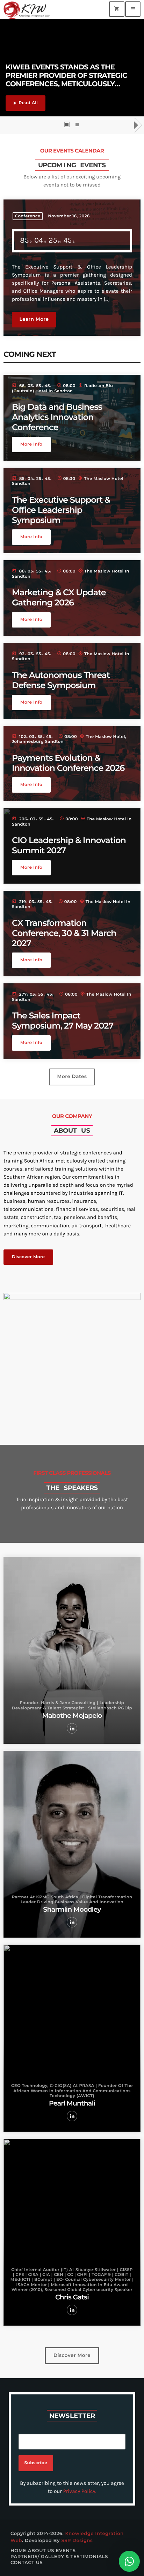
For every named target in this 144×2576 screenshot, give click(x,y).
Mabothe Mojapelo (72, 1716)
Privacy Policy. (80, 2491)
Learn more (34, 319)
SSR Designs (77, 2541)
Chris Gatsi (72, 2297)
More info (31, 444)
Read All (25, 103)
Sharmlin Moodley (72, 1909)
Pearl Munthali (72, 2103)
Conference (28, 216)
